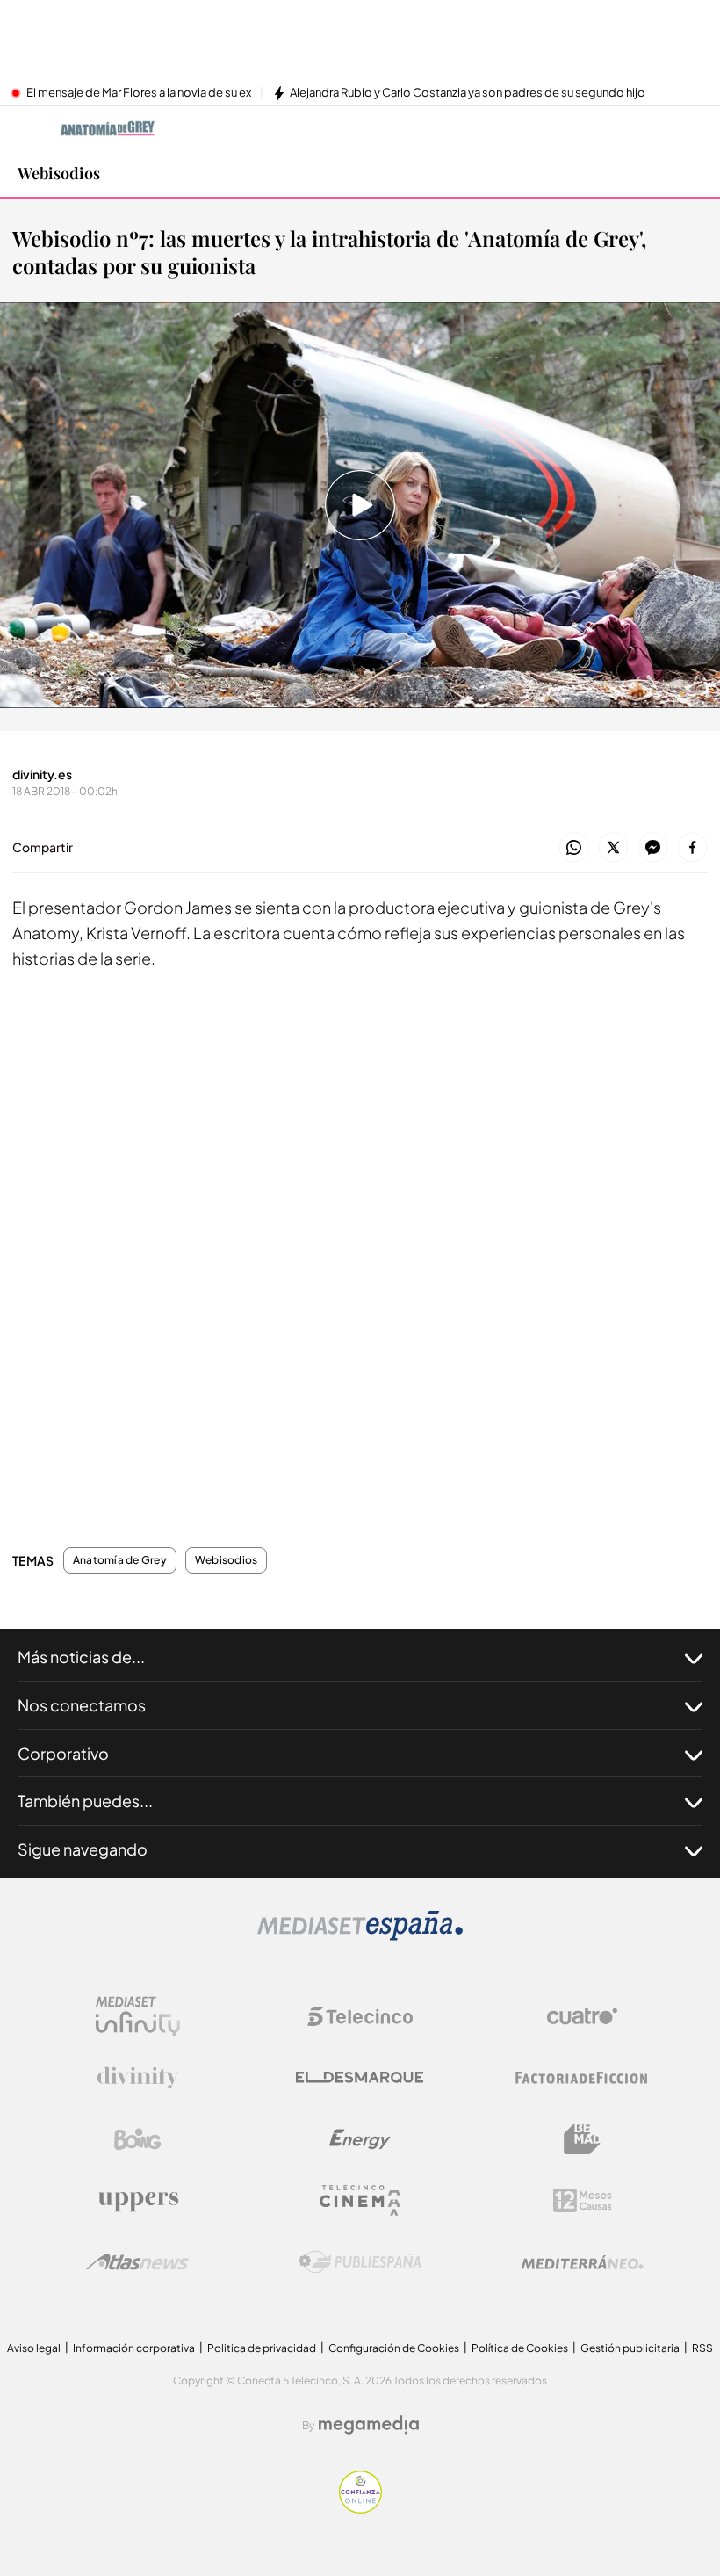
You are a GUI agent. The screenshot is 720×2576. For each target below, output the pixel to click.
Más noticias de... (81, 1657)
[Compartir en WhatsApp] (574, 848)
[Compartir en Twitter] (613, 848)
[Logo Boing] (138, 2139)
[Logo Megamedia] (369, 2425)
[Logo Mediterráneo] (582, 2262)
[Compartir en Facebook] (692, 848)
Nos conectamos (82, 1705)
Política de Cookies (520, 2348)
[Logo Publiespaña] (360, 2262)
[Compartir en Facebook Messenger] (653, 848)
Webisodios (59, 173)
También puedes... (85, 1801)
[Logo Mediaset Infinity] (138, 2016)
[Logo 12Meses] (583, 2200)
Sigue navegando (83, 1849)
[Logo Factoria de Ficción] (582, 2078)
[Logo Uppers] (138, 2201)
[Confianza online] (360, 2509)
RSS (702, 2348)
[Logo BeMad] (582, 2139)
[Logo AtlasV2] (137, 2262)
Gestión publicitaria (630, 2348)
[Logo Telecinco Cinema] (360, 2200)
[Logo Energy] (360, 2139)
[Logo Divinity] (138, 2078)
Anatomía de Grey (120, 1560)
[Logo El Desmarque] (360, 2077)
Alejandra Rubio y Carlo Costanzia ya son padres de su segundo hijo (468, 93)
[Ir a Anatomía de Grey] (108, 128)
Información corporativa (134, 2348)
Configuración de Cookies (394, 2348)
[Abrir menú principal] (694, 128)
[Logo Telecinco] (360, 2016)
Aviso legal (34, 2348)
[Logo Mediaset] (360, 1936)
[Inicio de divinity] (26, 128)
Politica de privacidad (262, 2348)
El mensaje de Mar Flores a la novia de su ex (139, 93)
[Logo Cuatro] (582, 2016)
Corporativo (63, 1753)
